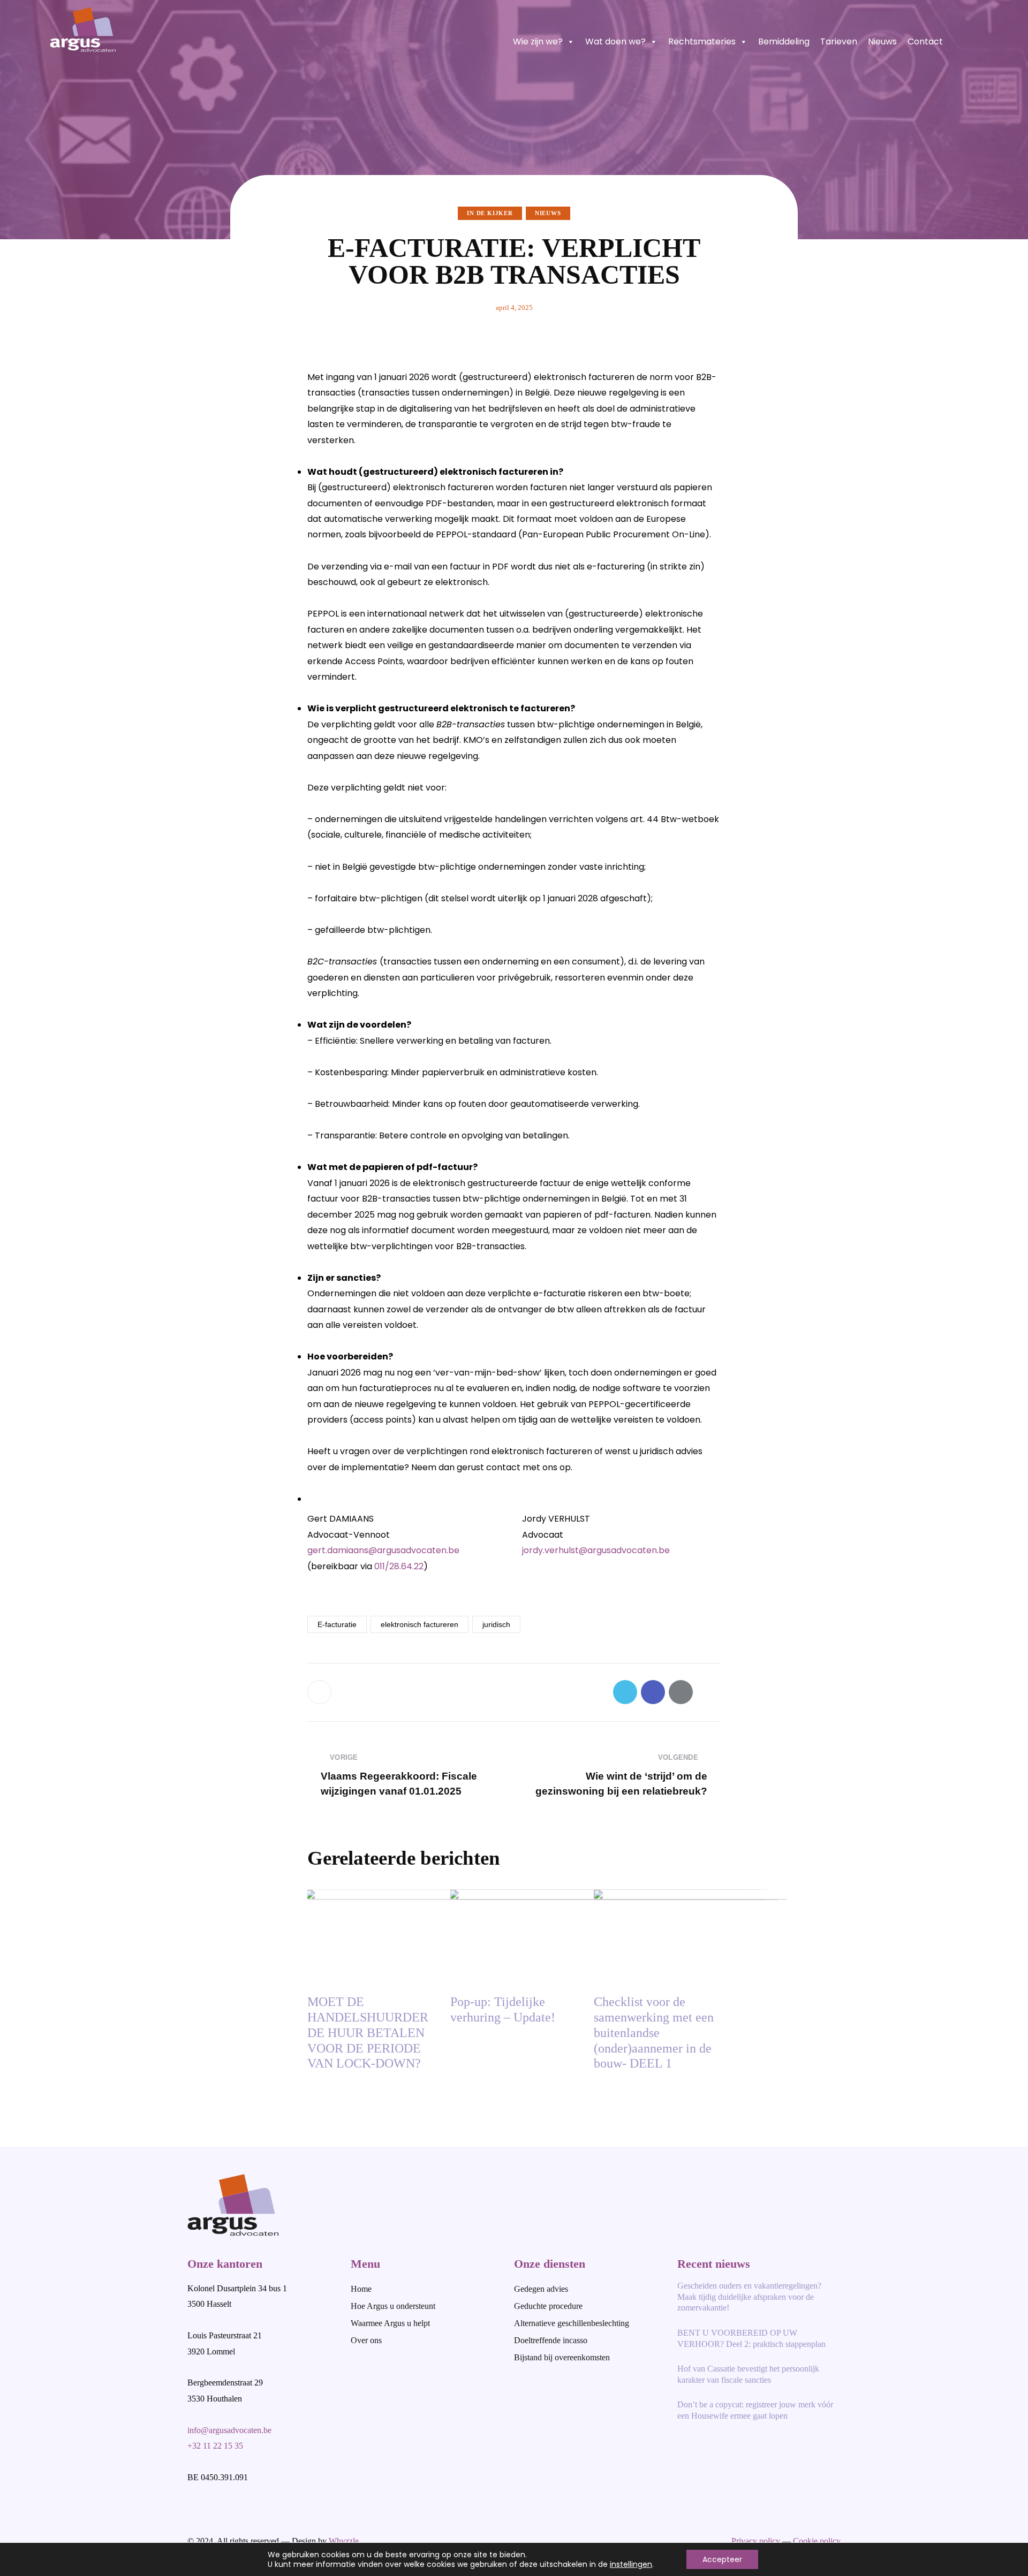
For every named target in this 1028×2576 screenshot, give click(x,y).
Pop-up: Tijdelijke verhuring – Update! (503, 2009)
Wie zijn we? (538, 41)
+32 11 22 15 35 (215, 2446)
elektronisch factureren (419, 1624)
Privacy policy (756, 2541)
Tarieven (839, 41)
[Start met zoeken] (973, 41)
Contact (925, 41)
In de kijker (490, 213)
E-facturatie (337, 1624)
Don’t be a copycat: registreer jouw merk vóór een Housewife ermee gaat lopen (755, 2410)
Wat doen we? (615, 41)
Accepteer (722, 2559)
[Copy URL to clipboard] (709, 1692)
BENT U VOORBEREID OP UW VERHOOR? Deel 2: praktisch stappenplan (751, 2338)
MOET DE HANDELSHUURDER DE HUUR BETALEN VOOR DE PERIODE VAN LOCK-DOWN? (368, 2032)
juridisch (496, 1624)
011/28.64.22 (399, 1566)
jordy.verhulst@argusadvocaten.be (596, 1550)
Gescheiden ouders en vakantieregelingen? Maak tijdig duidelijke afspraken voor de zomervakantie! (749, 2297)
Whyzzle (344, 2541)
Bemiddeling (784, 41)
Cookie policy (817, 2541)
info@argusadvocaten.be (229, 2430)
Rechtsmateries (702, 41)
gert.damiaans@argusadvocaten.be (383, 1550)
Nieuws (882, 41)
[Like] (320, 1692)
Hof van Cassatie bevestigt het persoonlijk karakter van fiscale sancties (748, 2374)
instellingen (631, 2564)
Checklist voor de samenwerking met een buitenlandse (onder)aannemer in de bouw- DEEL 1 (654, 2032)
